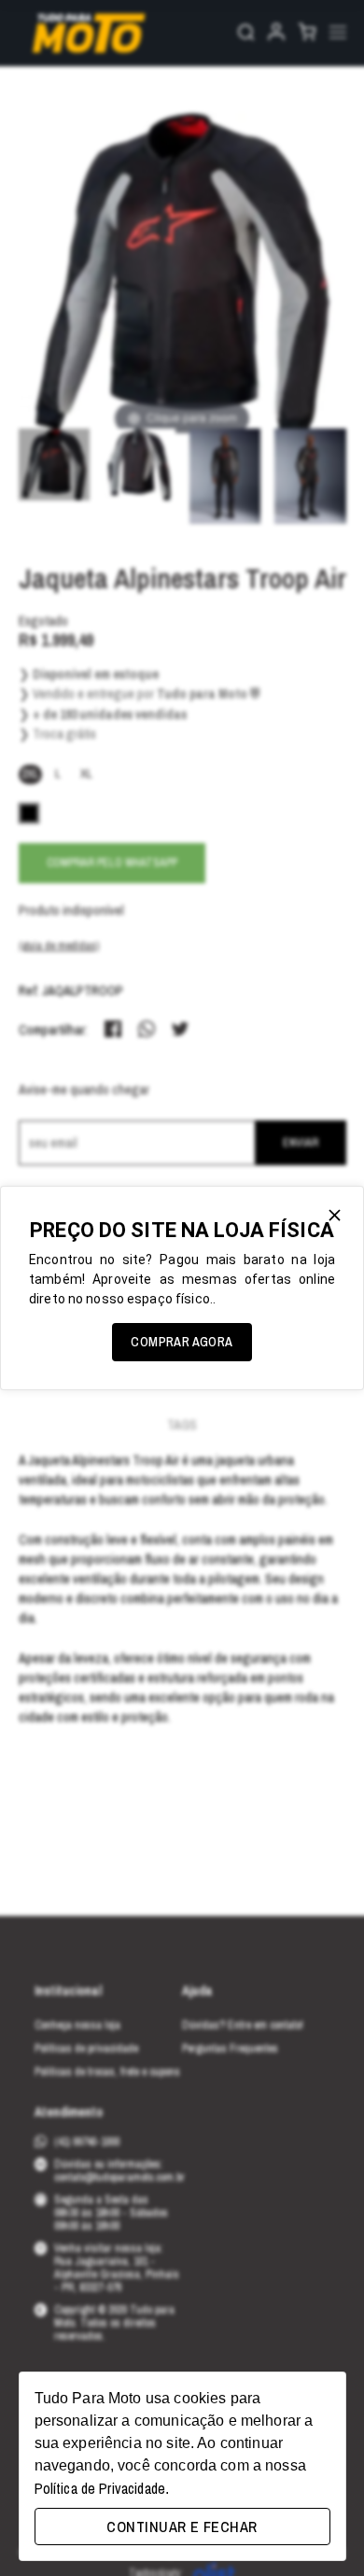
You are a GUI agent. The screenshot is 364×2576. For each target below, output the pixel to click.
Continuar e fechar (182, 2527)
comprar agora (182, 1342)
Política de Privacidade (100, 2488)
